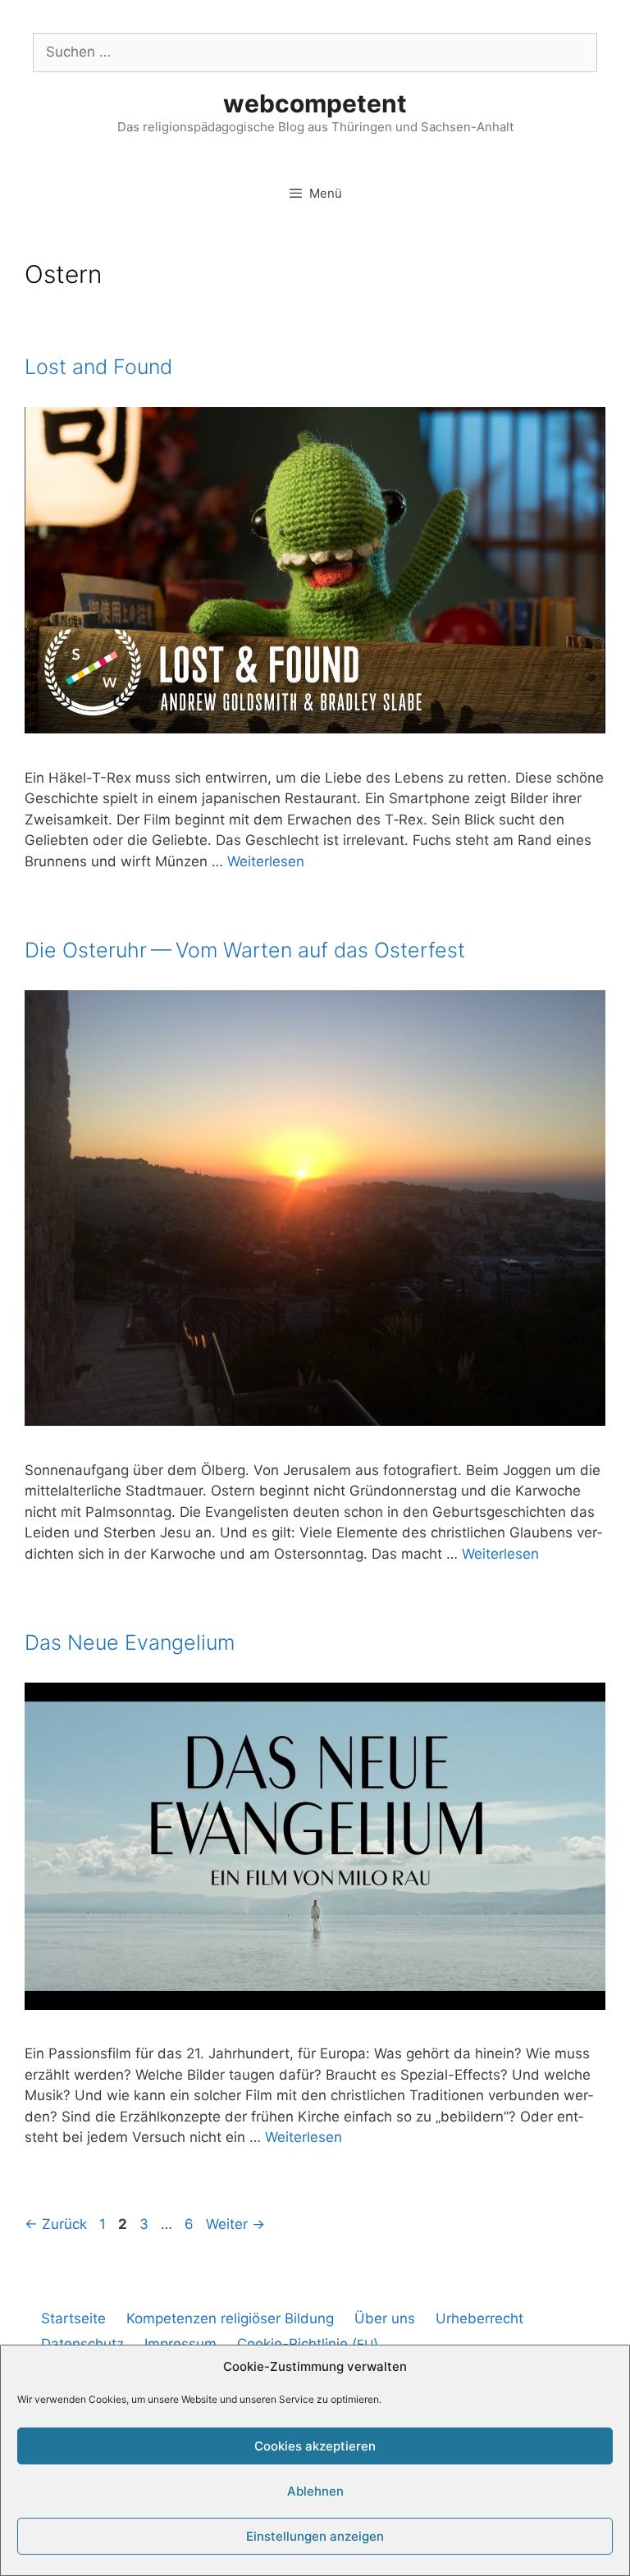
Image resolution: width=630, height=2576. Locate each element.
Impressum (180, 2344)
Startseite (73, 2318)
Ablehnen (315, 2491)
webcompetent (315, 103)
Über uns (385, 2318)
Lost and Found (98, 367)
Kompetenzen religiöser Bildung (230, 2318)
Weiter (235, 2224)
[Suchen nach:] (315, 52)
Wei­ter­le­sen (266, 861)
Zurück (56, 2224)
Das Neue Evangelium (130, 1642)
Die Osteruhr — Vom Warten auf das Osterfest (245, 950)
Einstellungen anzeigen (315, 2536)
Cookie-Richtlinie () (308, 2344)
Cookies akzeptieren (315, 2446)
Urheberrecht (479, 2318)
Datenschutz (82, 2344)
